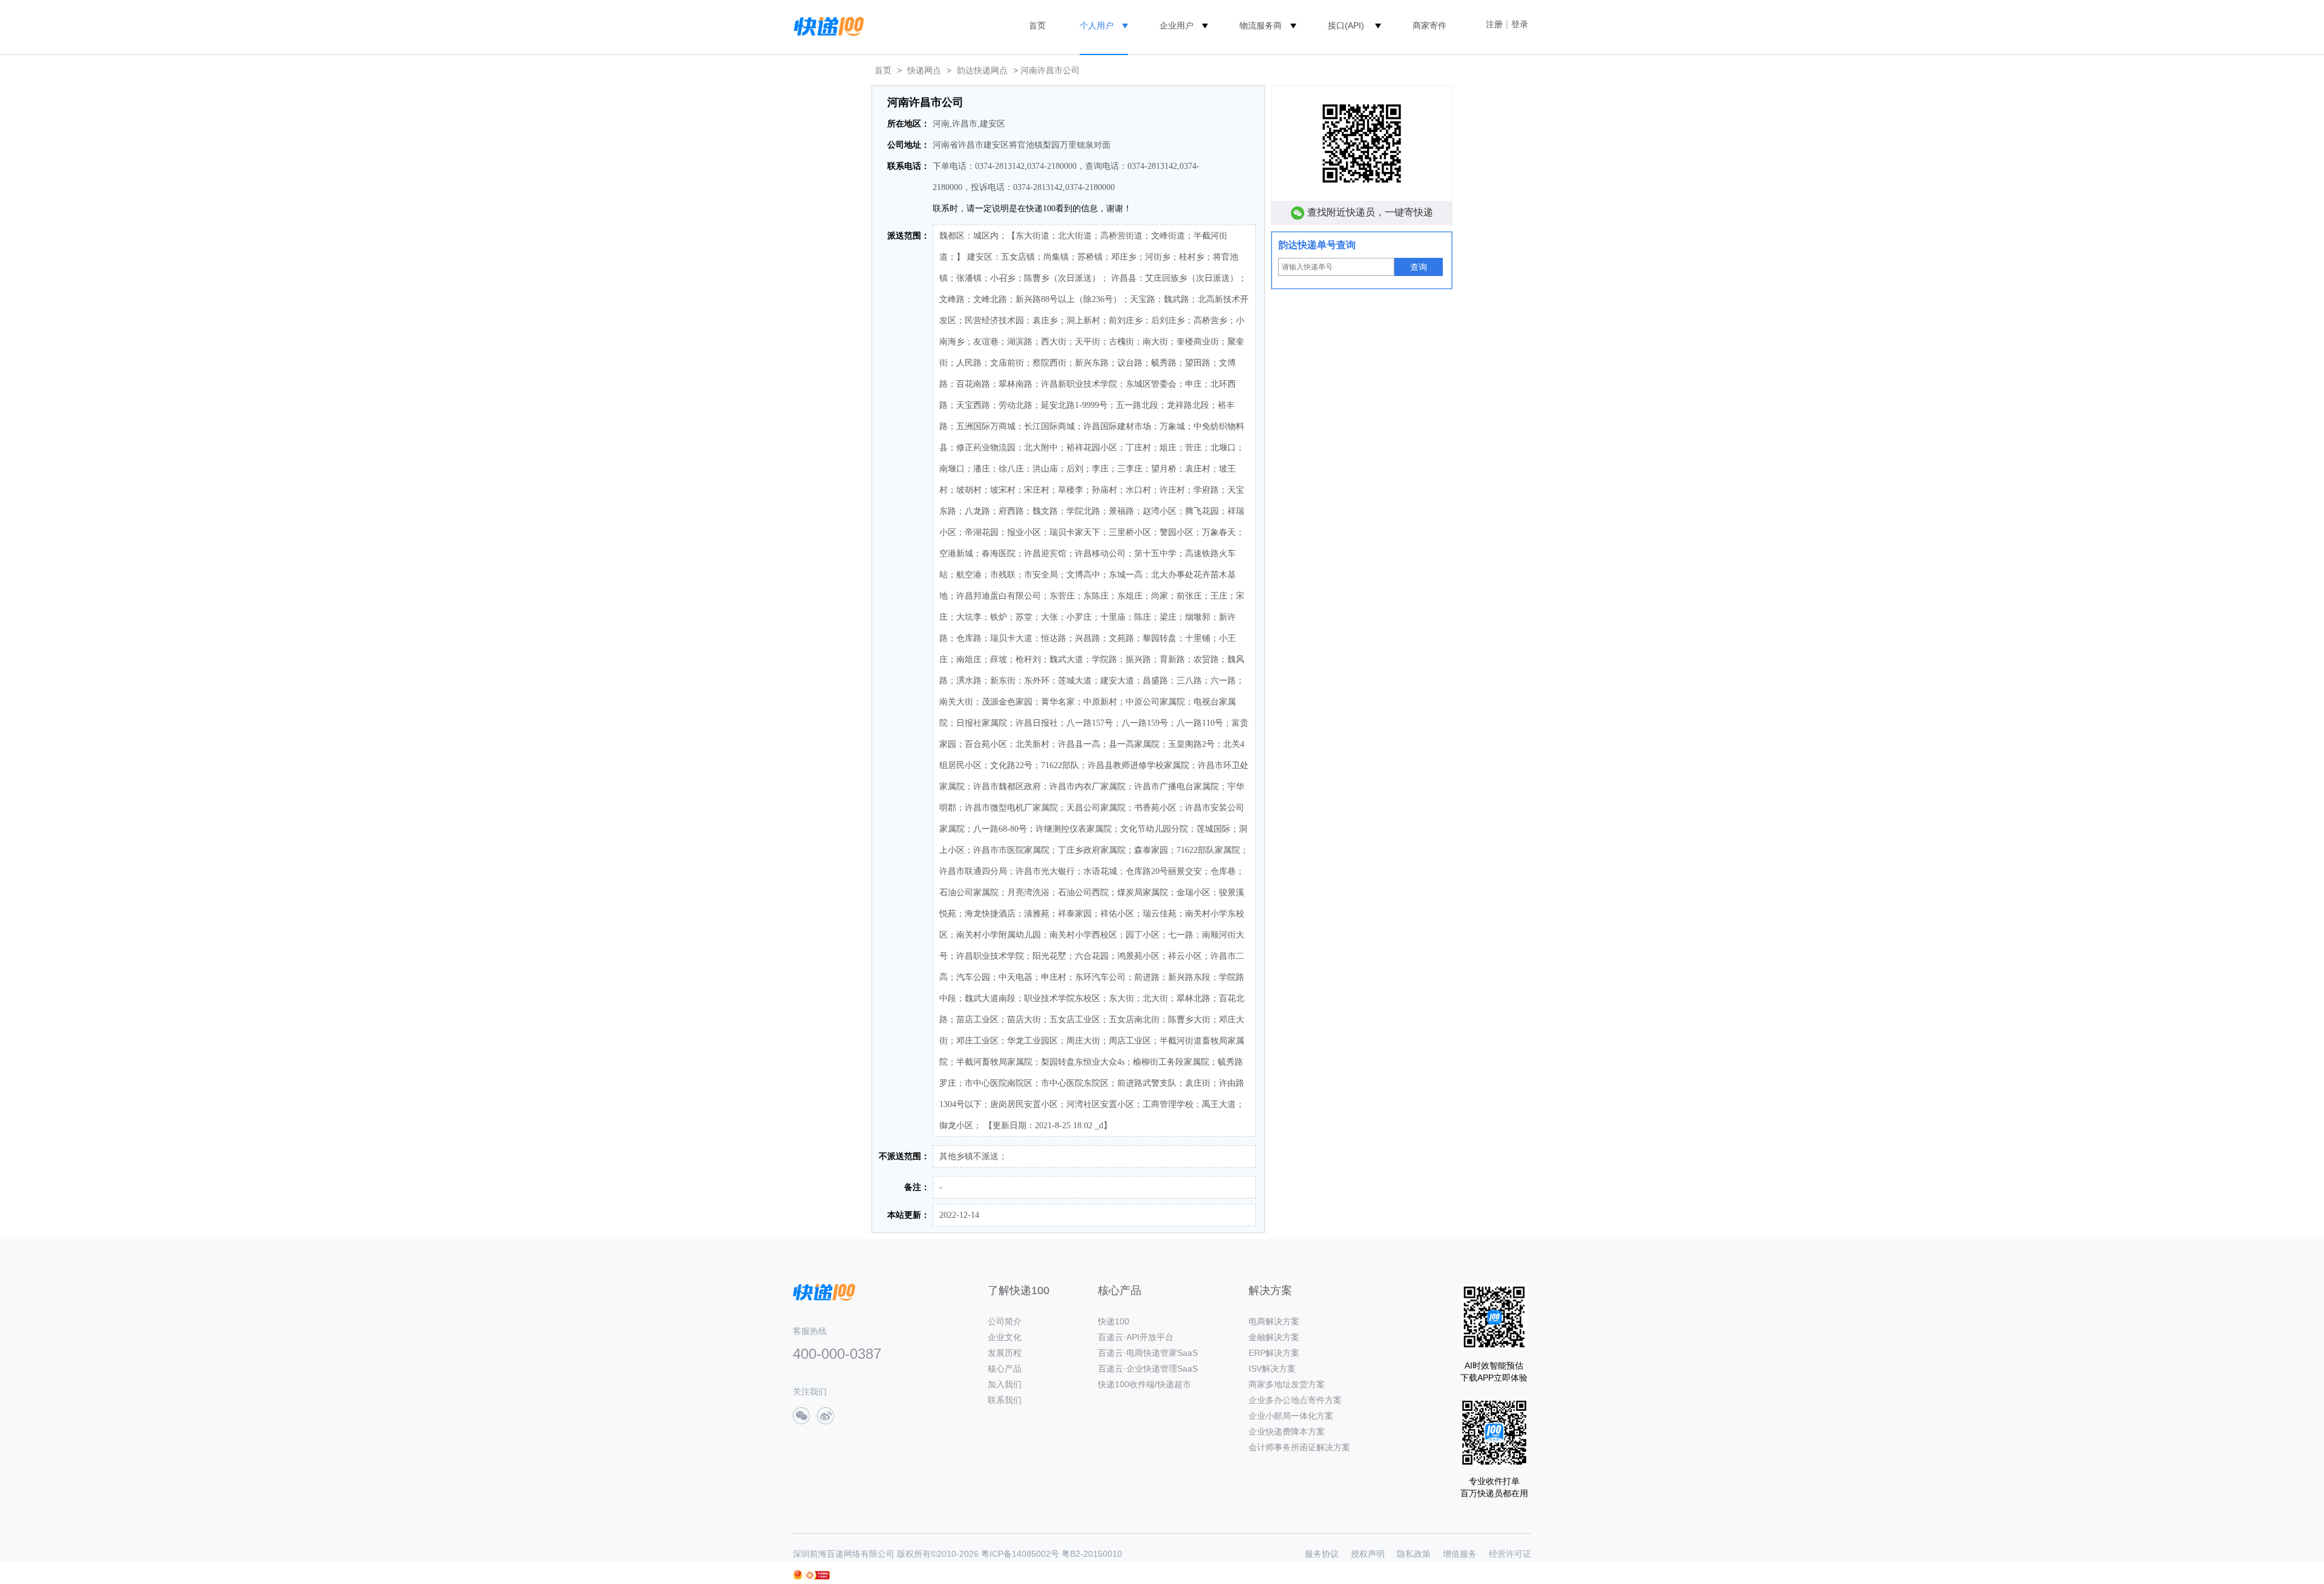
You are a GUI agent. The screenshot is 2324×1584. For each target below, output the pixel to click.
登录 (1520, 24)
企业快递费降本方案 (1287, 1431)
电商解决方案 (1274, 1321)
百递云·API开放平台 (1136, 1337)
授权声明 (1368, 1554)
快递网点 (924, 70)
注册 (1494, 24)
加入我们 (1005, 1384)
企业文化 (1005, 1337)
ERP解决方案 (1274, 1353)
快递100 (1114, 1321)
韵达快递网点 (982, 70)
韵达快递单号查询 (1317, 245)
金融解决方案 (1274, 1337)
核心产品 (1005, 1369)
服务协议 (1322, 1554)
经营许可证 (1510, 1554)
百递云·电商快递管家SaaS (1148, 1353)
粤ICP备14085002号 (1020, 1554)
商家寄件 (1430, 25)
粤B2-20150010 (1092, 1554)
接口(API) (1346, 25)
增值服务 (1460, 1554)
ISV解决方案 (1272, 1369)
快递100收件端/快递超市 (1144, 1384)
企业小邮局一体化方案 (1291, 1416)
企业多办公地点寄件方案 (1295, 1400)
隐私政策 (1414, 1554)
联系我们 (1005, 1400)
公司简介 (1005, 1321)
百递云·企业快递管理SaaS (1148, 1369)
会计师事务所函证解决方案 (1299, 1447)
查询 (1419, 267)
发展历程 (1005, 1353)
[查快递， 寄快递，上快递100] (827, 25)
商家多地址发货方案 (1287, 1384)
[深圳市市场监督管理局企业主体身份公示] (798, 1575)
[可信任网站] (817, 1575)
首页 (1037, 25)
